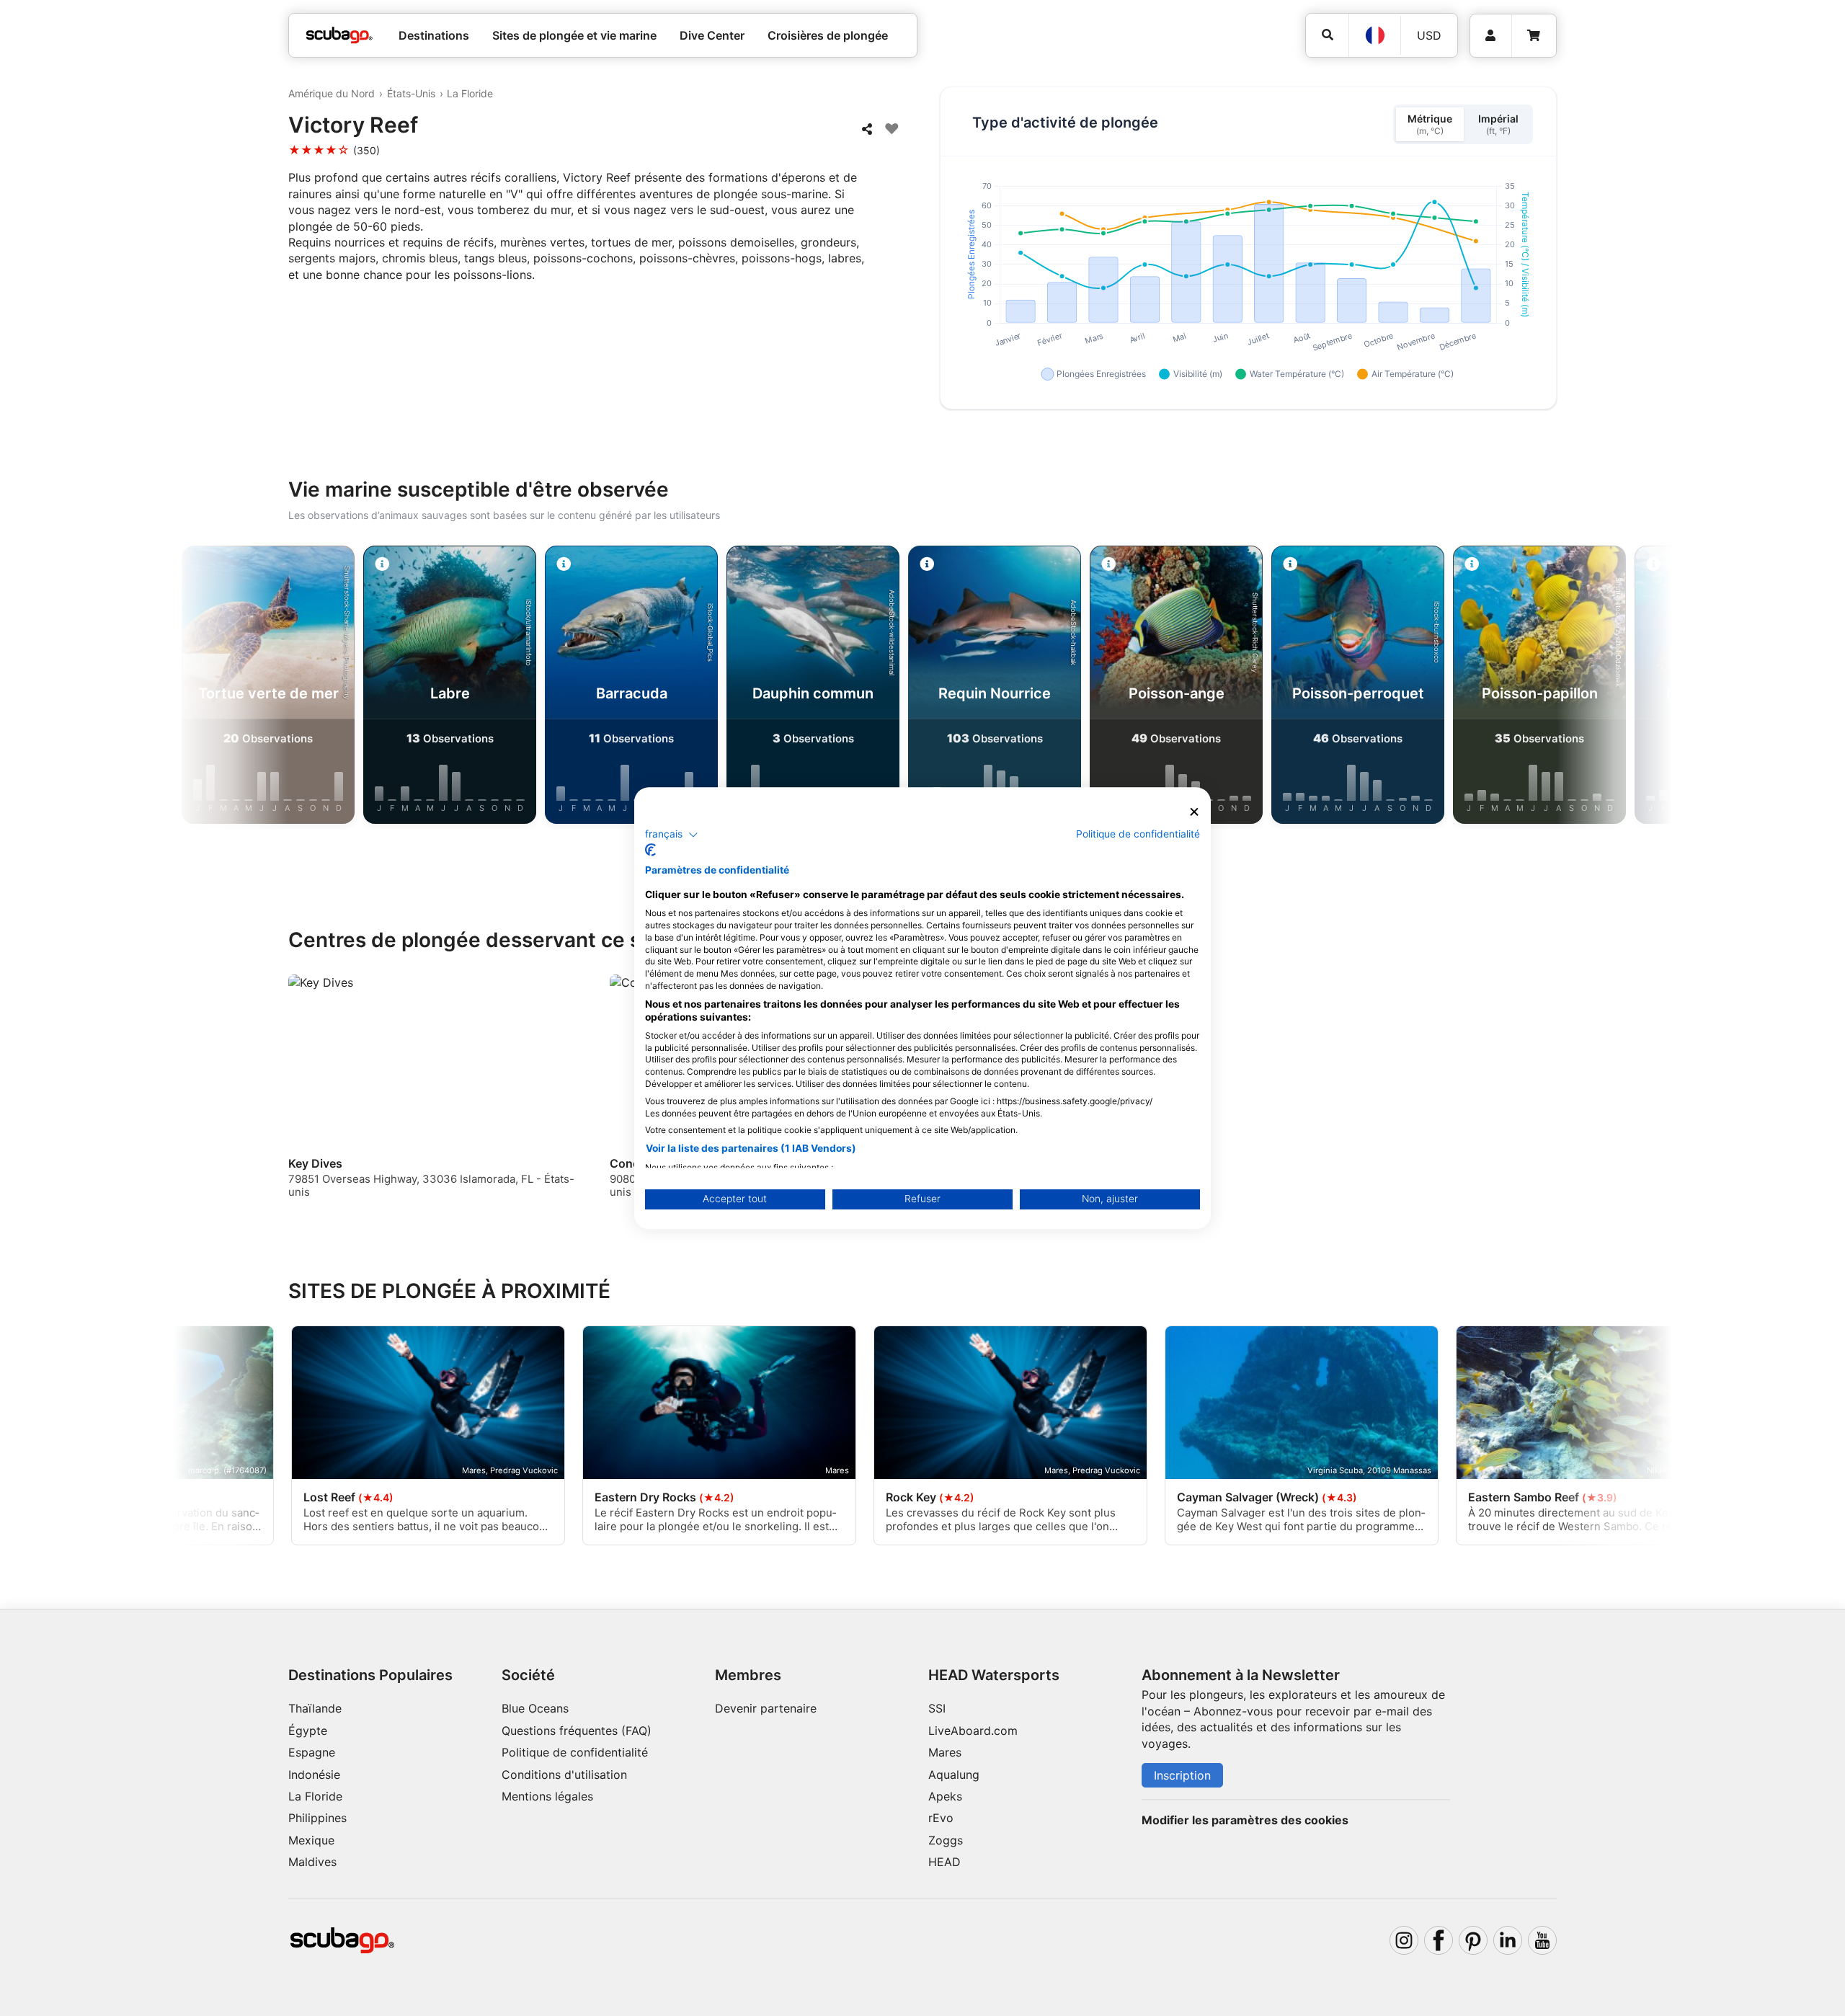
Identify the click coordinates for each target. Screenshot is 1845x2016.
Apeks (945, 1796)
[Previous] (245, 688)
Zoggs (946, 1840)
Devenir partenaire (766, 1708)
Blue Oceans (535, 1708)
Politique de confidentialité (575, 1752)
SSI (937, 1708)
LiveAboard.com (973, 1731)
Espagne (312, 1752)
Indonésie (314, 1775)
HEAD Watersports (994, 1675)
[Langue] (1374, 35)
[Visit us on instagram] (1404, 1940)
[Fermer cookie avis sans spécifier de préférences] (1194, 812)
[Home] (339, 35)
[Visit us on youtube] (1542, 1940)
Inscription (1182, 1775)
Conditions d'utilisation (566, 1775)
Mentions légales (547, 1796)
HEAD (944, 1862)
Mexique (311, 1840)
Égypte (308, 1731)
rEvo (941, 1818)
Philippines (317, 1818)
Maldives (312, 1862)
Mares (945, 1752)
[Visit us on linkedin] (1508, 1940)
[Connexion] (1491, 36)
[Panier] (1534, 36)
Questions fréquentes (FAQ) (577, 1731)
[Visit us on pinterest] (1473, 1940)
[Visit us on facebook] (1439, 1940)
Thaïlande (315, 1708)
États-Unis (411, 93)
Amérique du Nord (332, 93)
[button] (672, 835)
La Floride (470, 93)
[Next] (1600, 688)
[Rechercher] (1327, 35)
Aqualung (954, 1775)
